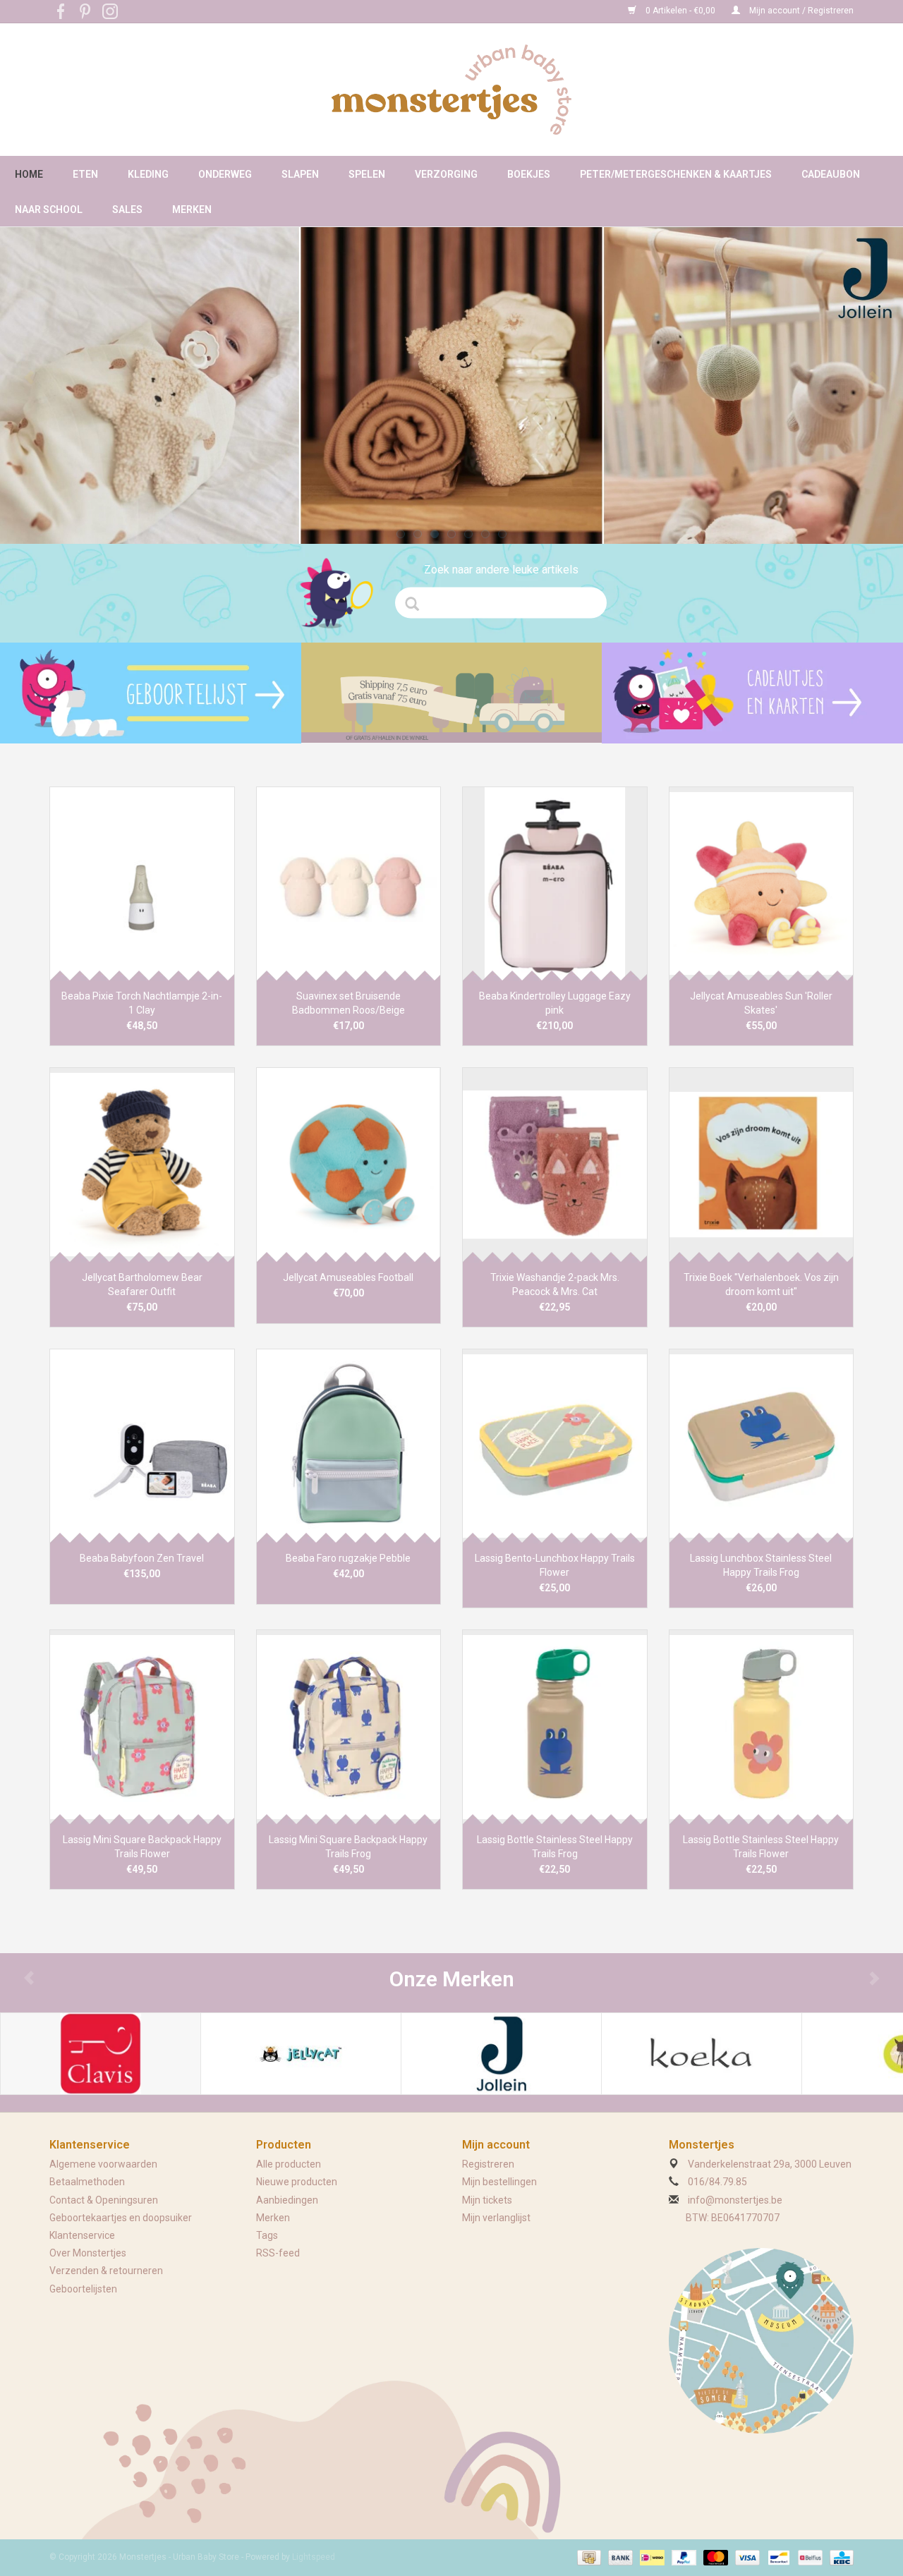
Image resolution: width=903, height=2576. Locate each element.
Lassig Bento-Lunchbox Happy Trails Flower (555, 1565)
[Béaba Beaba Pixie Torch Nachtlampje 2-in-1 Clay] (142, 883)
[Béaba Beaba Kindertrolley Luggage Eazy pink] (555, 883)
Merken (192, 209)
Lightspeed (314, 2557)
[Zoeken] (417, 604)
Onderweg (225, 174)
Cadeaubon (831, 174)
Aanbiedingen (287, 2200)
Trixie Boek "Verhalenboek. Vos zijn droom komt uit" (761, 1284)
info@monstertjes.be (735, 2200)
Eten (85, 174)
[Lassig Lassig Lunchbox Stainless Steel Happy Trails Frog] (762, 1446)
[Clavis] (101, 2054)
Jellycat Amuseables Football (348, 1277)
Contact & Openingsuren (104, 2200)
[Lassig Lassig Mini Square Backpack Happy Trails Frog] (349, 1726)
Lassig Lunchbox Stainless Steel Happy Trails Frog (761, 1565)
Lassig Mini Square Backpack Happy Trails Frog (348, 1847)
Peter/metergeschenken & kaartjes (676, 174)
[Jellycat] (301, 2054)
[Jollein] (501, 2054)
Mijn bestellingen (499, 2182)
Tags (267, 2235)
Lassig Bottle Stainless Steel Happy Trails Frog (555, 1847)
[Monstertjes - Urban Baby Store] (451, 90)
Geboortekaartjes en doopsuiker (121, 2218)
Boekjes (529, 174)
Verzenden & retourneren (106, 2271)
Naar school (49, 209)
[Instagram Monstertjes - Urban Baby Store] (110, 11)
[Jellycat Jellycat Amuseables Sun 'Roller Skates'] (762, 883)
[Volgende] (874, 378)
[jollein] (451, 385)
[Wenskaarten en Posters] (752, 693)
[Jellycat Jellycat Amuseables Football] (349, 1164)
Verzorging (446, 174)
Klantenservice (82, 2235)
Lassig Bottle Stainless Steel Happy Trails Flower (761, 1847)
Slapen (300, 174)
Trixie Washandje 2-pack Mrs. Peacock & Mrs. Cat (555, 1284)
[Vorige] (29, 378)
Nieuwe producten (297, 2182)
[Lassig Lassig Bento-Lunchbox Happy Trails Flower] (555, 1446)
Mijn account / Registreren (800, 11)
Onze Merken (452, 1979)
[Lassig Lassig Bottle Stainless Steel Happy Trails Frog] (555, 1726)
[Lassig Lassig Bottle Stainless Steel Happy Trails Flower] (762, 1726)
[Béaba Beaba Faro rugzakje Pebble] (349, 1446)
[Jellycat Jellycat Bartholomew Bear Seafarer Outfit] (142, 1164)
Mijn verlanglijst (496, 2218)
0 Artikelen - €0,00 (680, 11)
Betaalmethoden (87, 2182)
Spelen (367, 174)
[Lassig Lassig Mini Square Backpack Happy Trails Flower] (142, 1726)
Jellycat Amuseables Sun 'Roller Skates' (761, 1003)
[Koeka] (702, 2054)
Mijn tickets (487, 2200)
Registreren (488, 2164)
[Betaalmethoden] (588, 2557)
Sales (127, 209)
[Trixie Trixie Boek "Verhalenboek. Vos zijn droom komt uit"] (762, 1164)
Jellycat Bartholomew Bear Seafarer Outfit (142, 1284)
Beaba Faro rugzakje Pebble (348, 1558)
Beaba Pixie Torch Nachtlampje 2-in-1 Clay (142, 1003)
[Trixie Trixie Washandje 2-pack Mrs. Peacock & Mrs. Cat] (555, 1164)
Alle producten (289, 2164)
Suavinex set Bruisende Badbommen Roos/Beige (349, 1003)
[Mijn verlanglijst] (151, 693)
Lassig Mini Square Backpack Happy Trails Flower (142, 1847)
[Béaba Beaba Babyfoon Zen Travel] (142, 1446)
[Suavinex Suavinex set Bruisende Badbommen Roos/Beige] (349, 883)
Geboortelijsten (83, 2289)
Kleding (148, 174)
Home (29, 174)
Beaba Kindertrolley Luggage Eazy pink (555, 1003)
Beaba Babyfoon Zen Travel (142, 1558)
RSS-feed (278, 2253)
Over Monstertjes (88, 2253)
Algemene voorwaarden (103, 2164)
